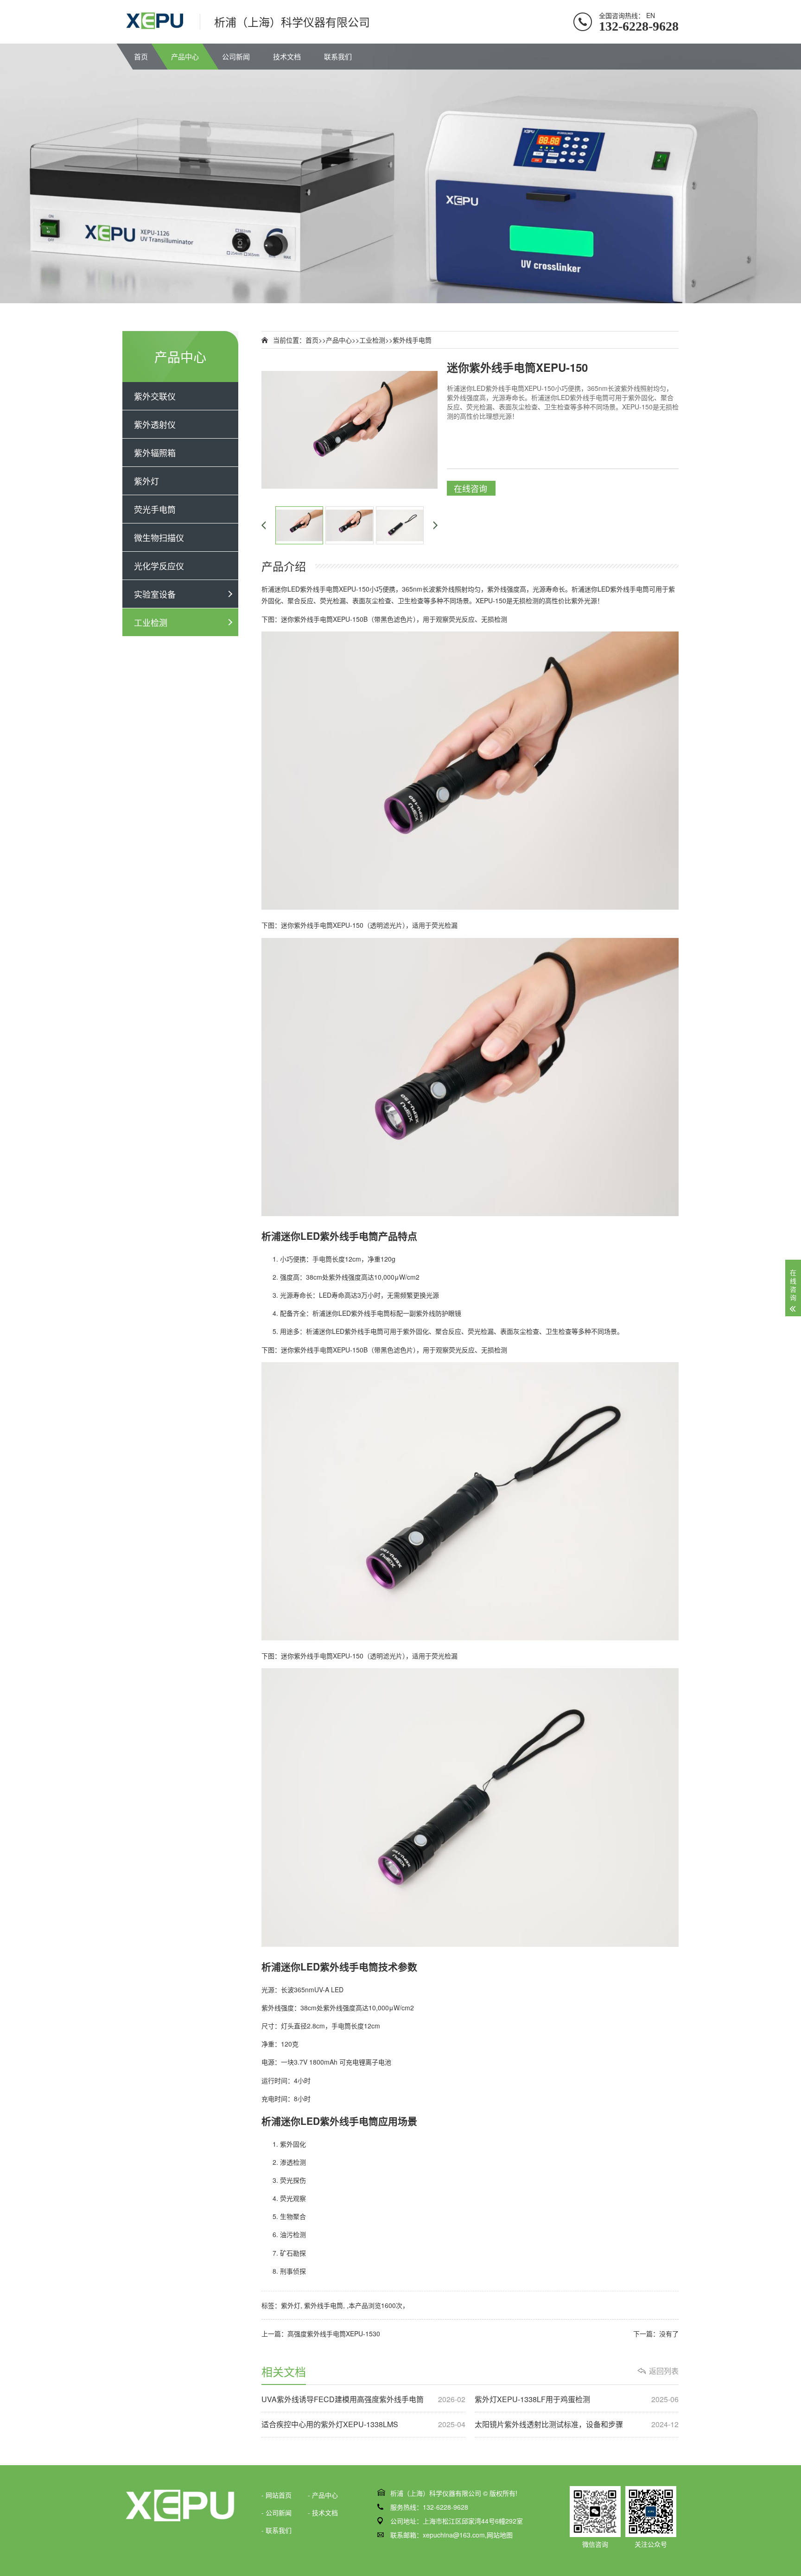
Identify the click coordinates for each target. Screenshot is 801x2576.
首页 (141, 56)
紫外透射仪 (155, 424)
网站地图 (500, 2535)
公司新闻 (236, 56)
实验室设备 (155, 594)
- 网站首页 (277, 2495)
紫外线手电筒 (412, 340)
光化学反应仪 (159, 566)
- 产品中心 (323, 2495)
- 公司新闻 (277, 2512)
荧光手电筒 (155, 509)
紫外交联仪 (155, 396)
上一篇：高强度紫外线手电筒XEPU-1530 (321, 2334)
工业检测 (151, 622)
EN (651, 15)
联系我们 (338, 56)
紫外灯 (146, 481)
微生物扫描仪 (159, 537)
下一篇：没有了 (656, 2334)
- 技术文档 (323, 2512)
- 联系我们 (277, 2530)
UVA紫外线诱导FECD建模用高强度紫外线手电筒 (363, 2399)
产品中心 (185, 56)
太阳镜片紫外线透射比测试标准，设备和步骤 (577, 2424)
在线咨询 (470, 488)
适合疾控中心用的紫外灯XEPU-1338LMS (363, 2424)
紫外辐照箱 (155, 453)
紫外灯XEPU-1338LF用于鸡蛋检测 (577, 2399)
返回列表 (664, 2371)
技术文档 (287, 56)
